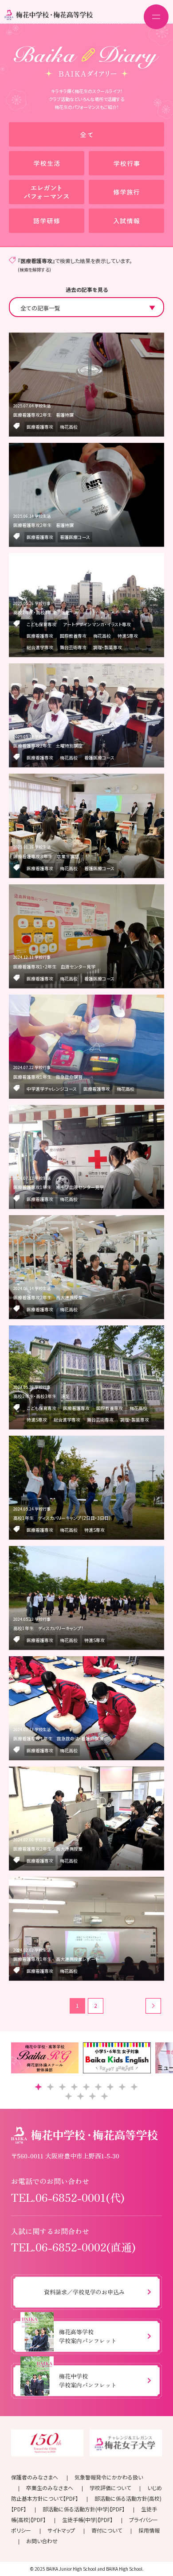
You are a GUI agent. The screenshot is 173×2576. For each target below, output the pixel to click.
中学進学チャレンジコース (52, 1089)
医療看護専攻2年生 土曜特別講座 (48, 746)
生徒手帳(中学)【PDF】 (87, 2520)
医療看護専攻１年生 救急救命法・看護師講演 (58, 1738)
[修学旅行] (126, 192)
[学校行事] (126, 163)
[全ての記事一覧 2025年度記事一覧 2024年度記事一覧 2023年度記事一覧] (86, 307)
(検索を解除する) (34, 269)
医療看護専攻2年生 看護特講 (43, 415)
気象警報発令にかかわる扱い (109, 2477)
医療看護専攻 (40, 427)
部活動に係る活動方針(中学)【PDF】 (84, 2509)
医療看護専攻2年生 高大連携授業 (48, 1297)
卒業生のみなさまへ (50, 2488)
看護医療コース (75, 537)
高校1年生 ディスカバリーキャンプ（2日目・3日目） (62, 1518)
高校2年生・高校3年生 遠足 (41, 612)
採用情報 (149, 2530)
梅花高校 (69, 427)
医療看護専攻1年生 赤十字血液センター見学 (59, 1187)
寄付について (107, 2530)
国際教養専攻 (73, 636)
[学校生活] (47, 163)
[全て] (86, 134)
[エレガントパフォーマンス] (47, 192)
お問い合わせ (42, 2541)
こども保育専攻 (41, 624)
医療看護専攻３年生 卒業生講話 (46, 856)
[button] (38, 2087)
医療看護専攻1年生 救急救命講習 (48, 1077)
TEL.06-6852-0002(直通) (73, 2247)
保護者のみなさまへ (35, 2477)
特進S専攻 (128, 636)
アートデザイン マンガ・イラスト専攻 (97, 624)
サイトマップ (61, 2530)
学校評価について (110, 2488)
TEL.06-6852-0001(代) (68, 2197)
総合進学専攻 (40, 647)
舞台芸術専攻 (73, 647)
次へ (153, 2006)
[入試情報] (126, 221)
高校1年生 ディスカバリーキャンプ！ (48, 1628)
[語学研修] (47, 221)
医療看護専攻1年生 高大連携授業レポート (56, 1959)
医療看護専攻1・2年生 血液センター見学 (54, 966)
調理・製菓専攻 (108, 647)
